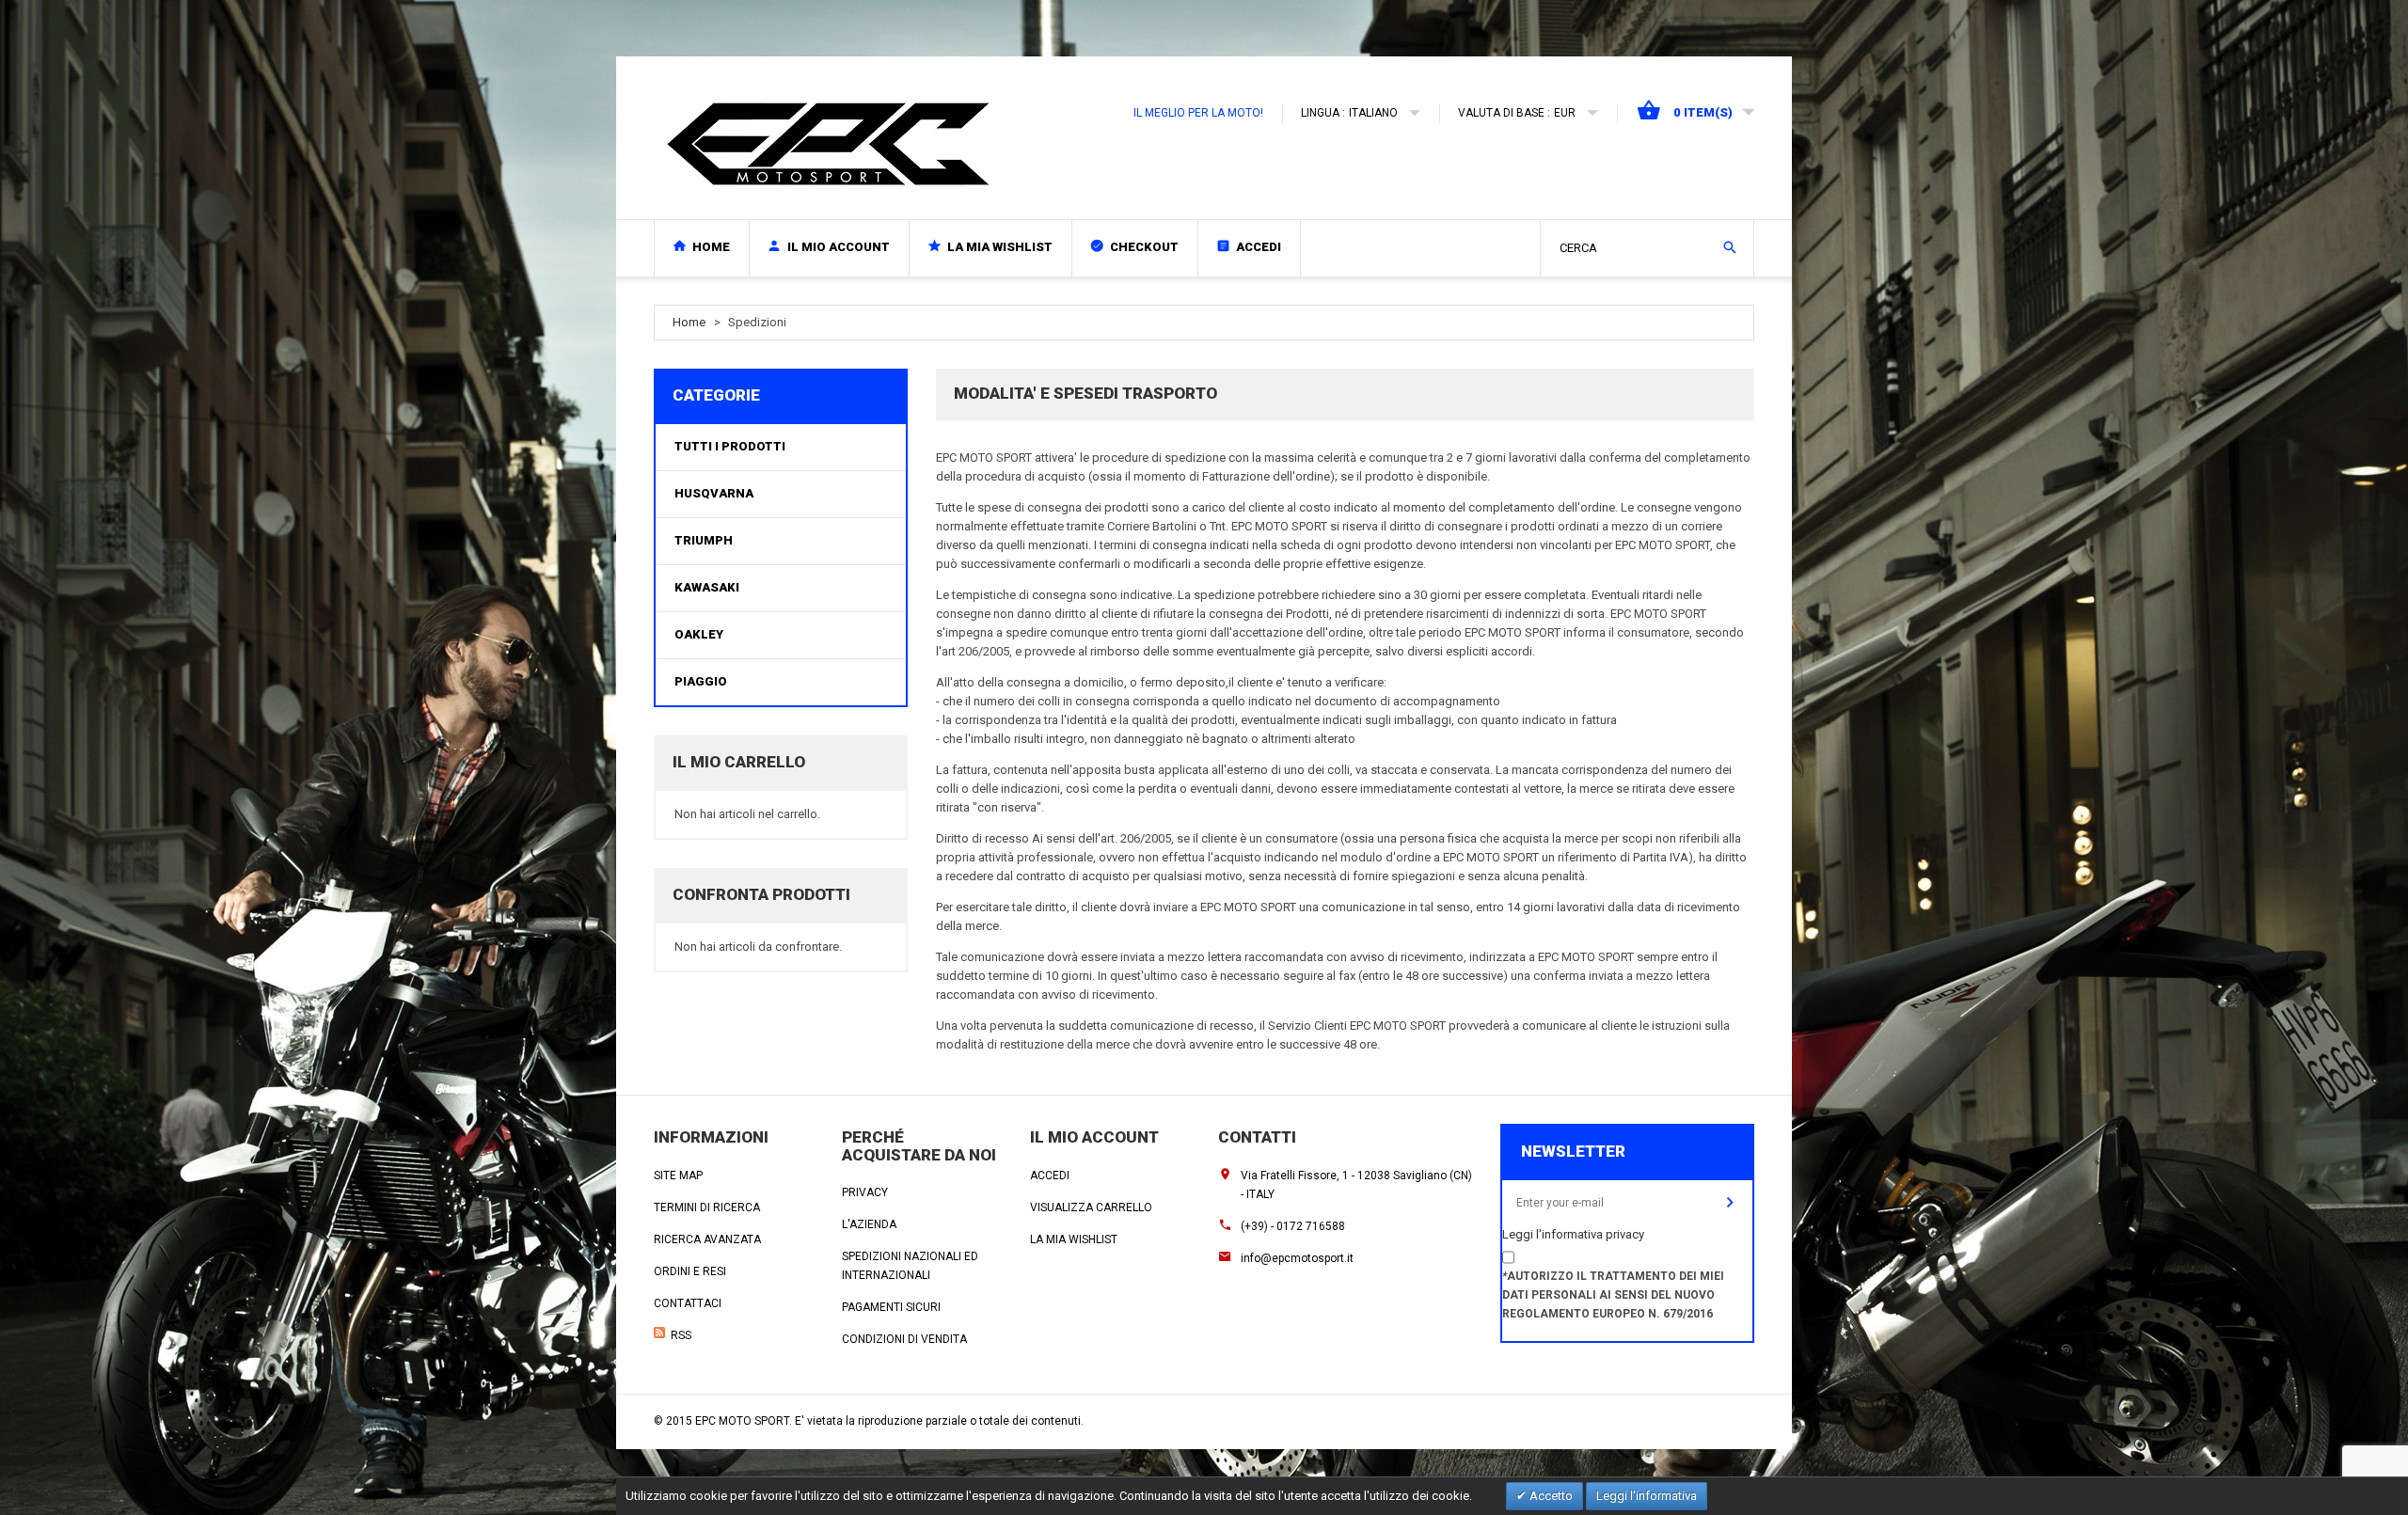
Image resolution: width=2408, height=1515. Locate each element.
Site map (678, 1176)
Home (711, 247)
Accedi (1259, 247)
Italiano (1373, 113)
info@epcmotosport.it (1297, 1258)
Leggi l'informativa (1647, 1496)
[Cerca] (1730, 247)
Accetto (1550, 1496)
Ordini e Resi (690, 1271)
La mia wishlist (1000, 247)
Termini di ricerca (707, 1207)
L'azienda (869, 1224)
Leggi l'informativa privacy (1573, 1234)
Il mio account (839, 247)
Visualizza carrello (1091, 1207)
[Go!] (1730, 1203)
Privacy (865, 1192)
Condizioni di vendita (904, 1339)
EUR (1565, 113)
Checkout (1144, 247)
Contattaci (688, 1303)
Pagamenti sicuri (891, 1307)
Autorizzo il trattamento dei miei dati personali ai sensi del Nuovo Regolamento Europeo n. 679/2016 (1613, 1295)
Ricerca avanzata (707, 1239)
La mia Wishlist (1074, 1239)
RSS (681, 1335)
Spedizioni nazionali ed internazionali (910, 1266)
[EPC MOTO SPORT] (838, 144)
